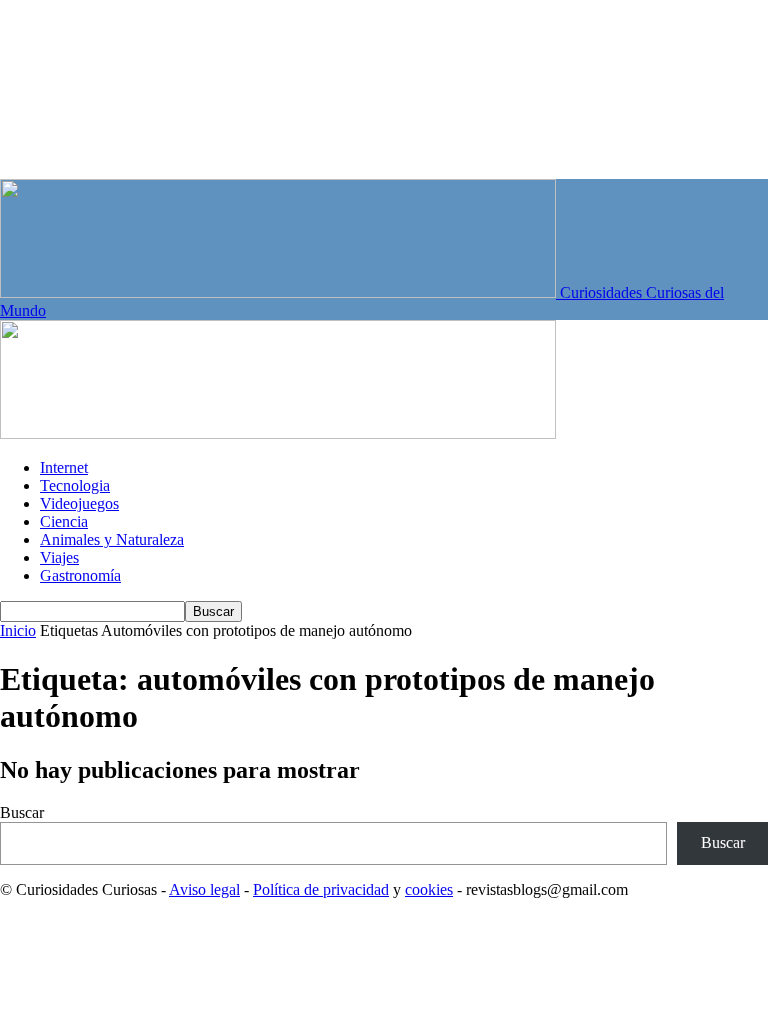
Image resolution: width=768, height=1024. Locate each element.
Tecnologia (75, 485)
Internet (64, 467)
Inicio (18, 630)
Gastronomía (80, 575)
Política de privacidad (321, 889)
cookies (429, 889)
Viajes (59, 557)
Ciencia (64, 521)
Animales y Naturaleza (112, 539)
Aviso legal (204, 889)
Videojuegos (79, 503)
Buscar (22, 812)
